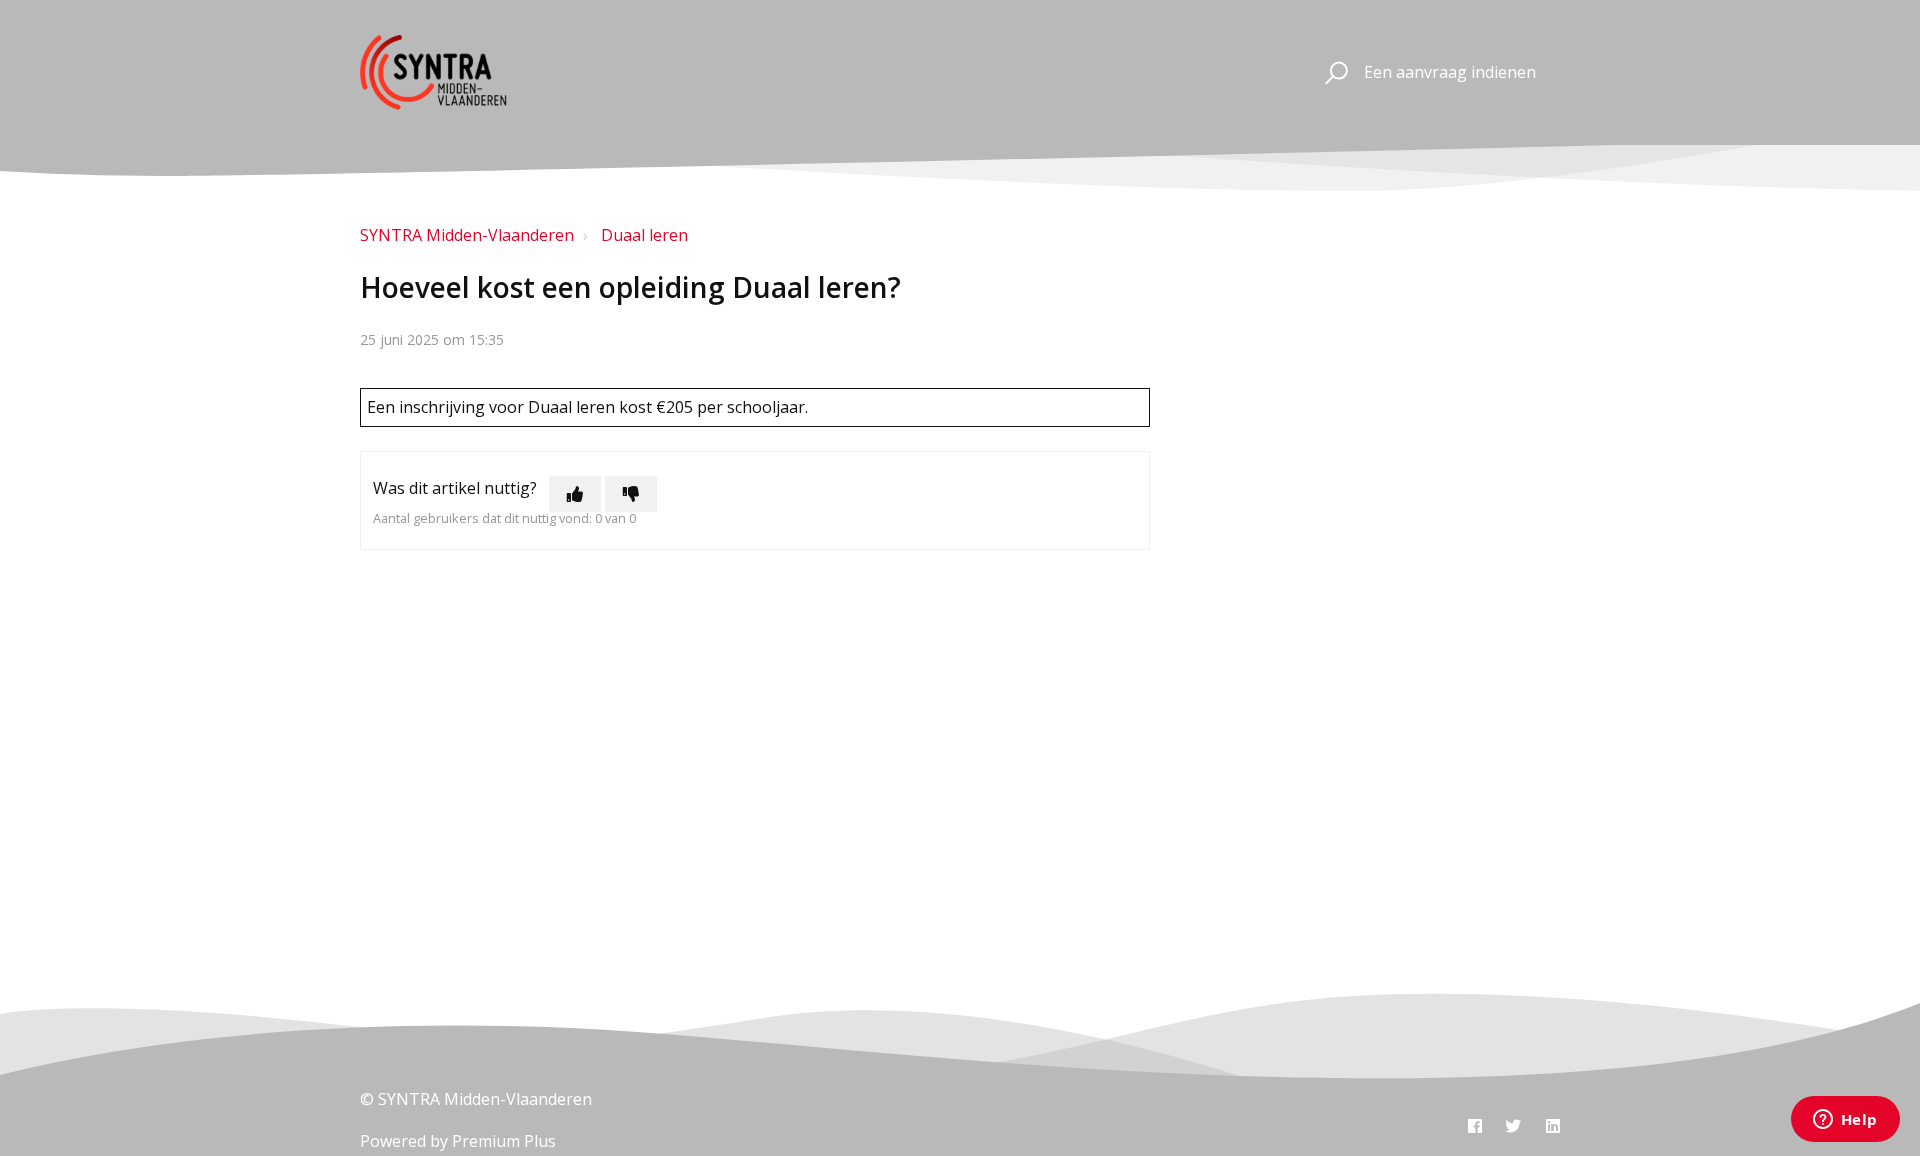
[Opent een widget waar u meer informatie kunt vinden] (1845, 1121)
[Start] (451, 72)
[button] (1333, 73)
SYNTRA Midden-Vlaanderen (467, 235)
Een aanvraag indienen (1450, 72)
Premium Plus (504, 1141)
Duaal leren (644, 235)
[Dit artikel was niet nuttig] (631, 494)
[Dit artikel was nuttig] (575, 494)
